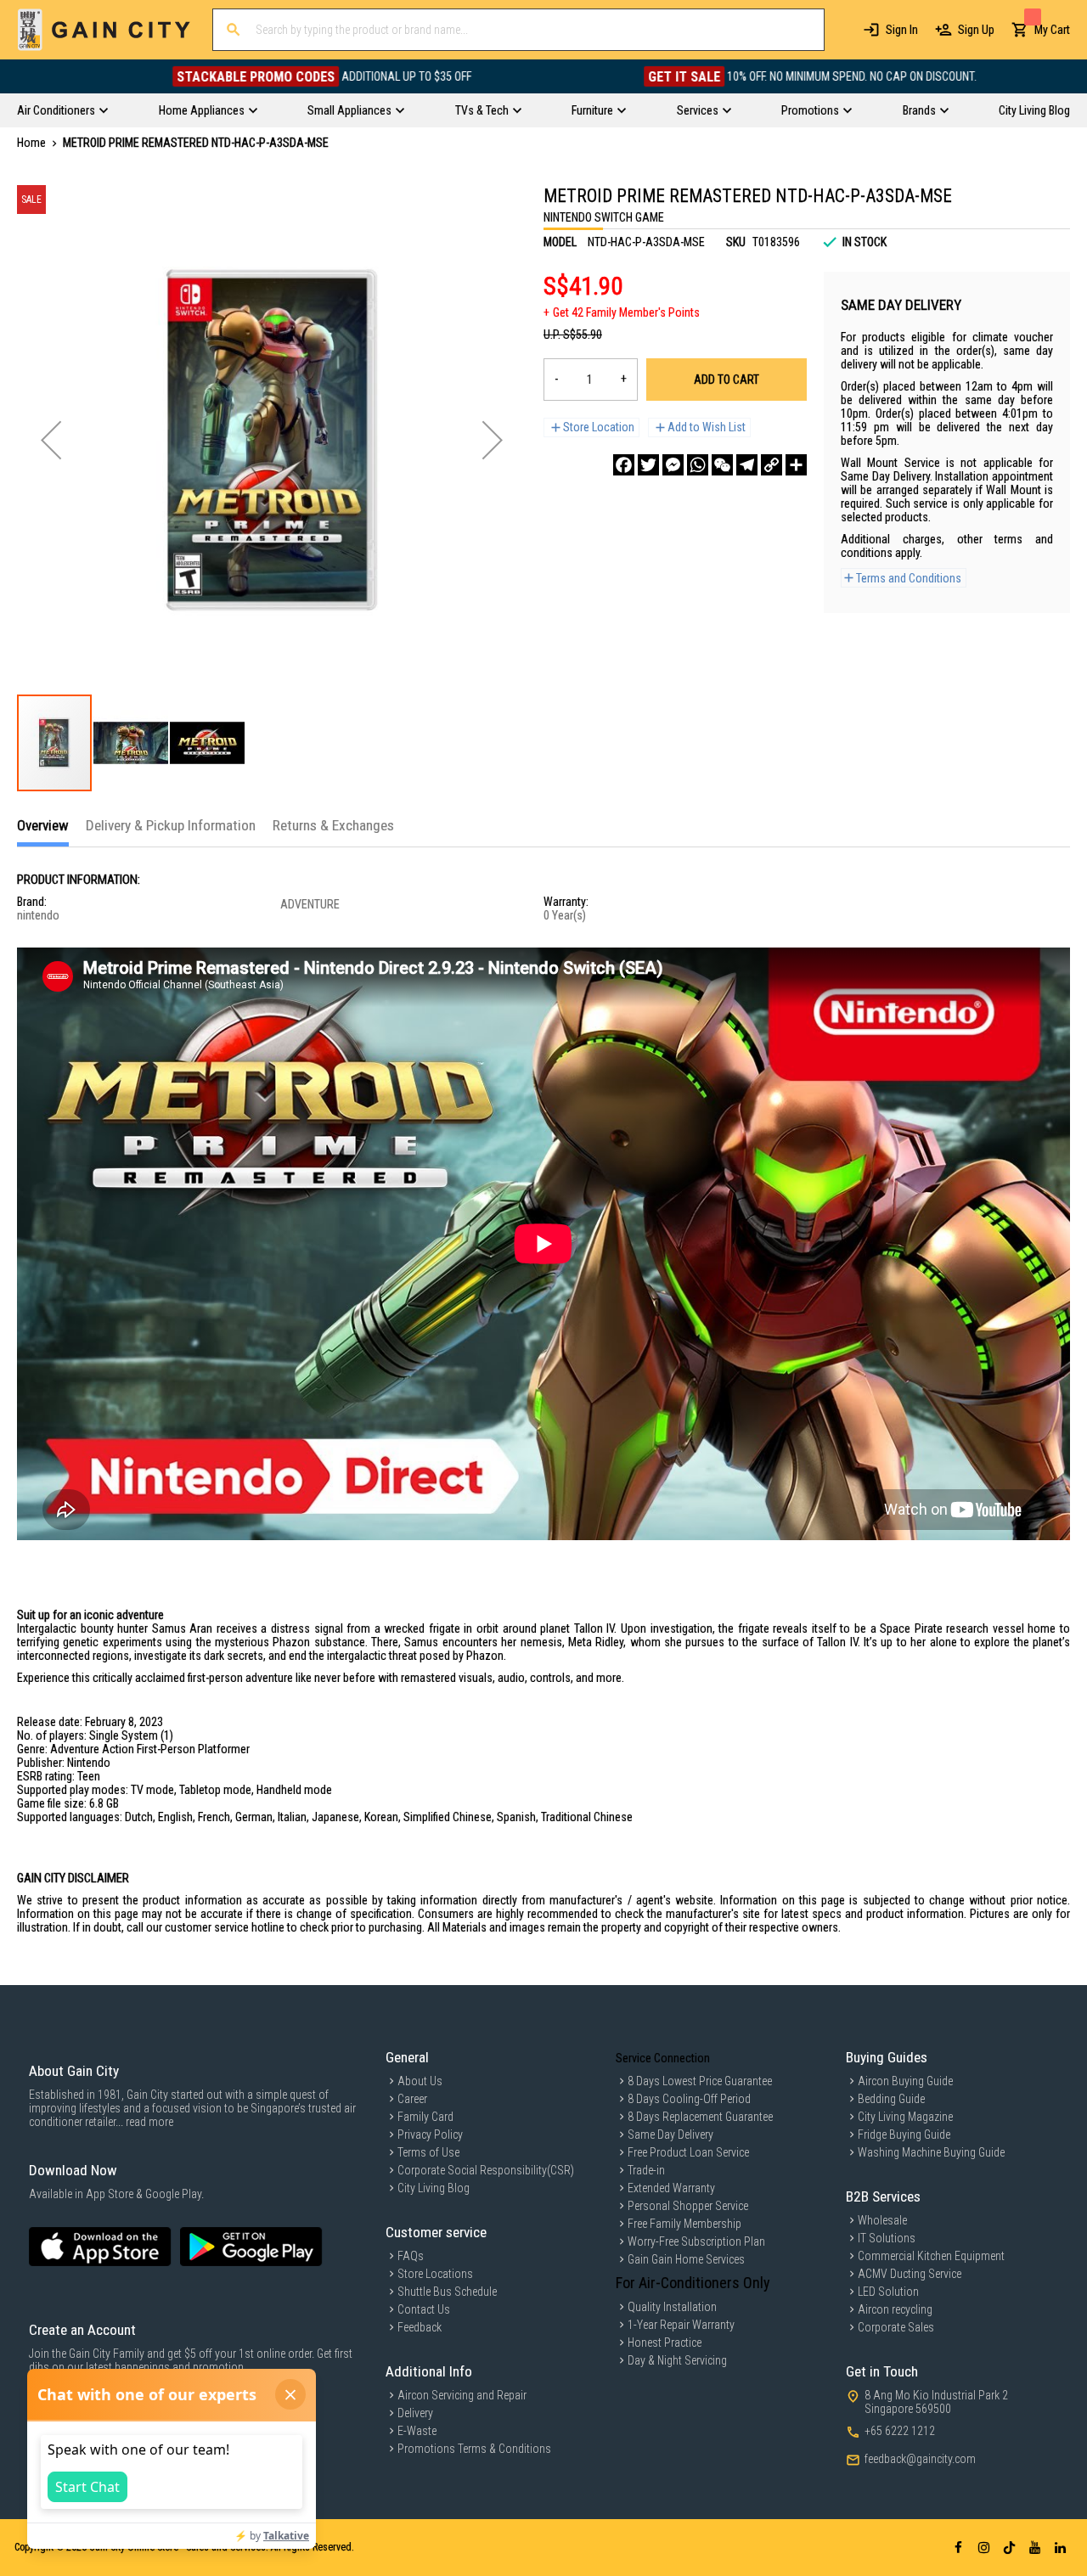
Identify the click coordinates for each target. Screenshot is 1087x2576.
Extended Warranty (671, 2188)
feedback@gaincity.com (920, 2459)
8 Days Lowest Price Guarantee (700, 2081)
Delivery (415, 2413)
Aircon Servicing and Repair (462, 2395)
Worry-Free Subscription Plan (696, 2241)
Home (31, 143)
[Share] (796, 465)
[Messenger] (673, 465)
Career (412, 2099)
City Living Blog (434, 2188)
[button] (51, 440)
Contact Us (424, 2309)
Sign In (902, 30)
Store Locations (435, 2274)
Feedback (420, 2327)
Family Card (425, 2117)
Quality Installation (672, 2307)
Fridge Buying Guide (904, 2134)
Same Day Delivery (670, 2134)
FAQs (411, 2256)
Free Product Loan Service (688, 2152)
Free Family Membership (684, 2224)
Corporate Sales (896, 2327)
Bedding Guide (891, 2099)
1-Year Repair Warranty (681, 2325)
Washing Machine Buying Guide (931, 2152)
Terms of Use (428, 2152)
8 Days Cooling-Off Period (689, 2099)
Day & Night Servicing (677, 2360)
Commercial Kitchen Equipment (931, 2256)
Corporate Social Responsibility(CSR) (486, 2170)
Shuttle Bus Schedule (447, 2292)
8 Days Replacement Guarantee (700, 2117)
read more (149, 2122)
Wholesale (882, 2220)
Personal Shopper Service (688, 2206)
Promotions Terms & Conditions (474, 2449)
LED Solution (888, 2292)
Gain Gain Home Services (686, 2259)
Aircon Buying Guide (905, 2081)
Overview (43, 825)
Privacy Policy (430, 2134)
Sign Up (976, 30)
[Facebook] (624, 465)
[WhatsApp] (698, 465)
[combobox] (518, 30)
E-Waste (417, 2431)
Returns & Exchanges (333, 825)
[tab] (43, 832)
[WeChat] (722, 465)
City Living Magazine (905, 2117)
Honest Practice (665, 2343)
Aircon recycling (895, 2309)
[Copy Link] (772, 465)
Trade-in (646, 2170)
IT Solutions (887, 2238)
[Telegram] (747, 465)
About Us (420, 2081)
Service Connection (663, 2058)
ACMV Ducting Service (910, 2274)
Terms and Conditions (909, 578)
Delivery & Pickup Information (171, 825)
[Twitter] (648, 465)
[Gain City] (104, 30)
